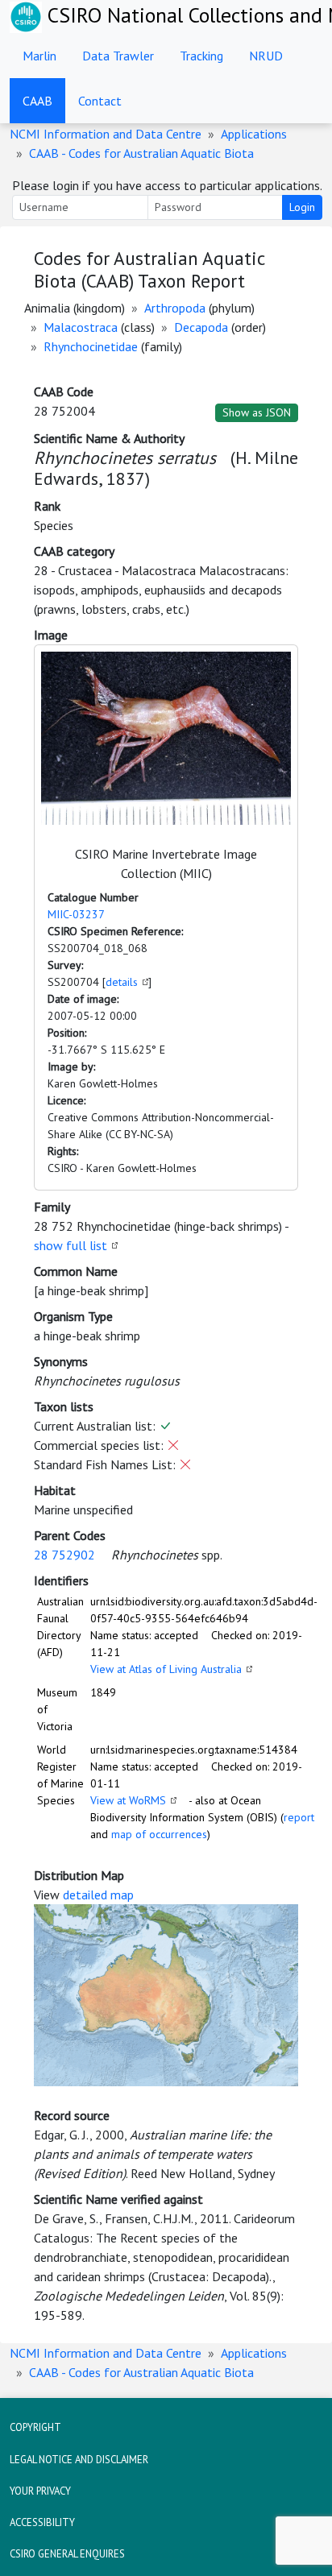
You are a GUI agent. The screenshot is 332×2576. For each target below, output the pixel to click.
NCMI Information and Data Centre (106, 134)
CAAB (37, 101)
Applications (254, 134)
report (299, 1817)
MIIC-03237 (76, 914)
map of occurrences (159, 1834)
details (122, 982)
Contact (100, 101)
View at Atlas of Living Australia (166, 1669)
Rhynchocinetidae (91, 346)
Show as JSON (257, 412)
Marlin (39, 56)
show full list (71, 1245)
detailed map (98, 1895)
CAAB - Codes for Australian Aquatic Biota (141, 153)
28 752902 (64, 1555)
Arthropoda (175, 308)
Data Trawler (118, 56)
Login (302, 207)
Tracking (201, 56)
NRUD (266, 56)
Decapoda (201, 327)
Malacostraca (81, 327)
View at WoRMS (128, 1800)
